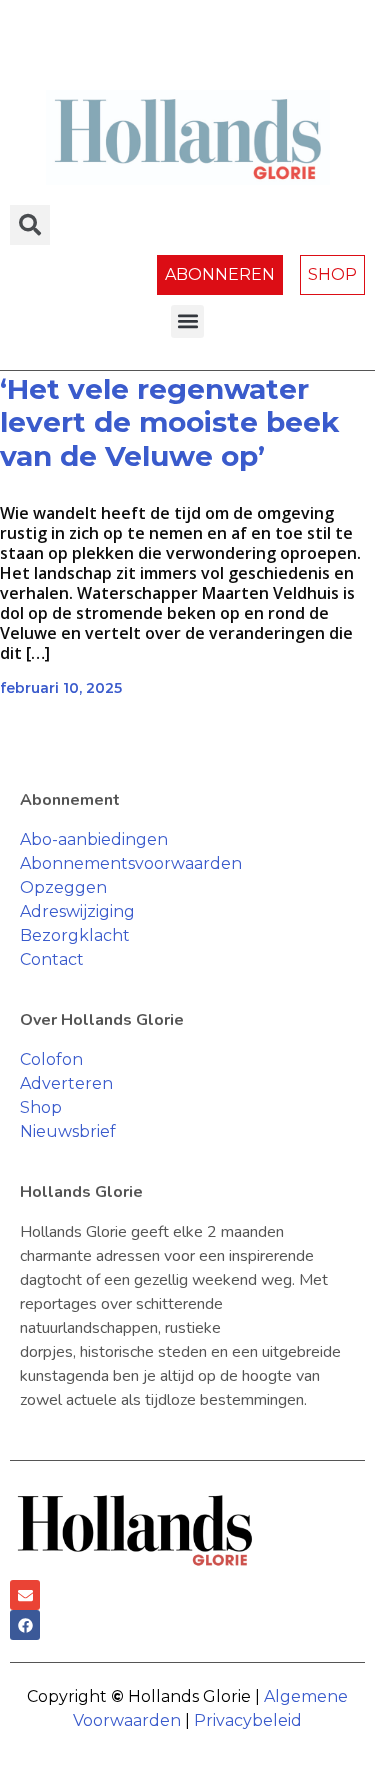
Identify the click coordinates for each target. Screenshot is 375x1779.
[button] (187, 321)
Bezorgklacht (75, 935)
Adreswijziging (77, 911)
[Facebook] (25, 1625)
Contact (52, 959)
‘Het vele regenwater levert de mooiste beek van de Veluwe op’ (169, 422)
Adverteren (66, 1083)
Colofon (51, 1059)
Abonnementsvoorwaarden (131, 863)
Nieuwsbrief (68, 1131)
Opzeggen (63, 887)
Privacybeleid (248, 1720)
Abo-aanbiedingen (94, 839)
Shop (41, 1107)
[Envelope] (25, 1595)
